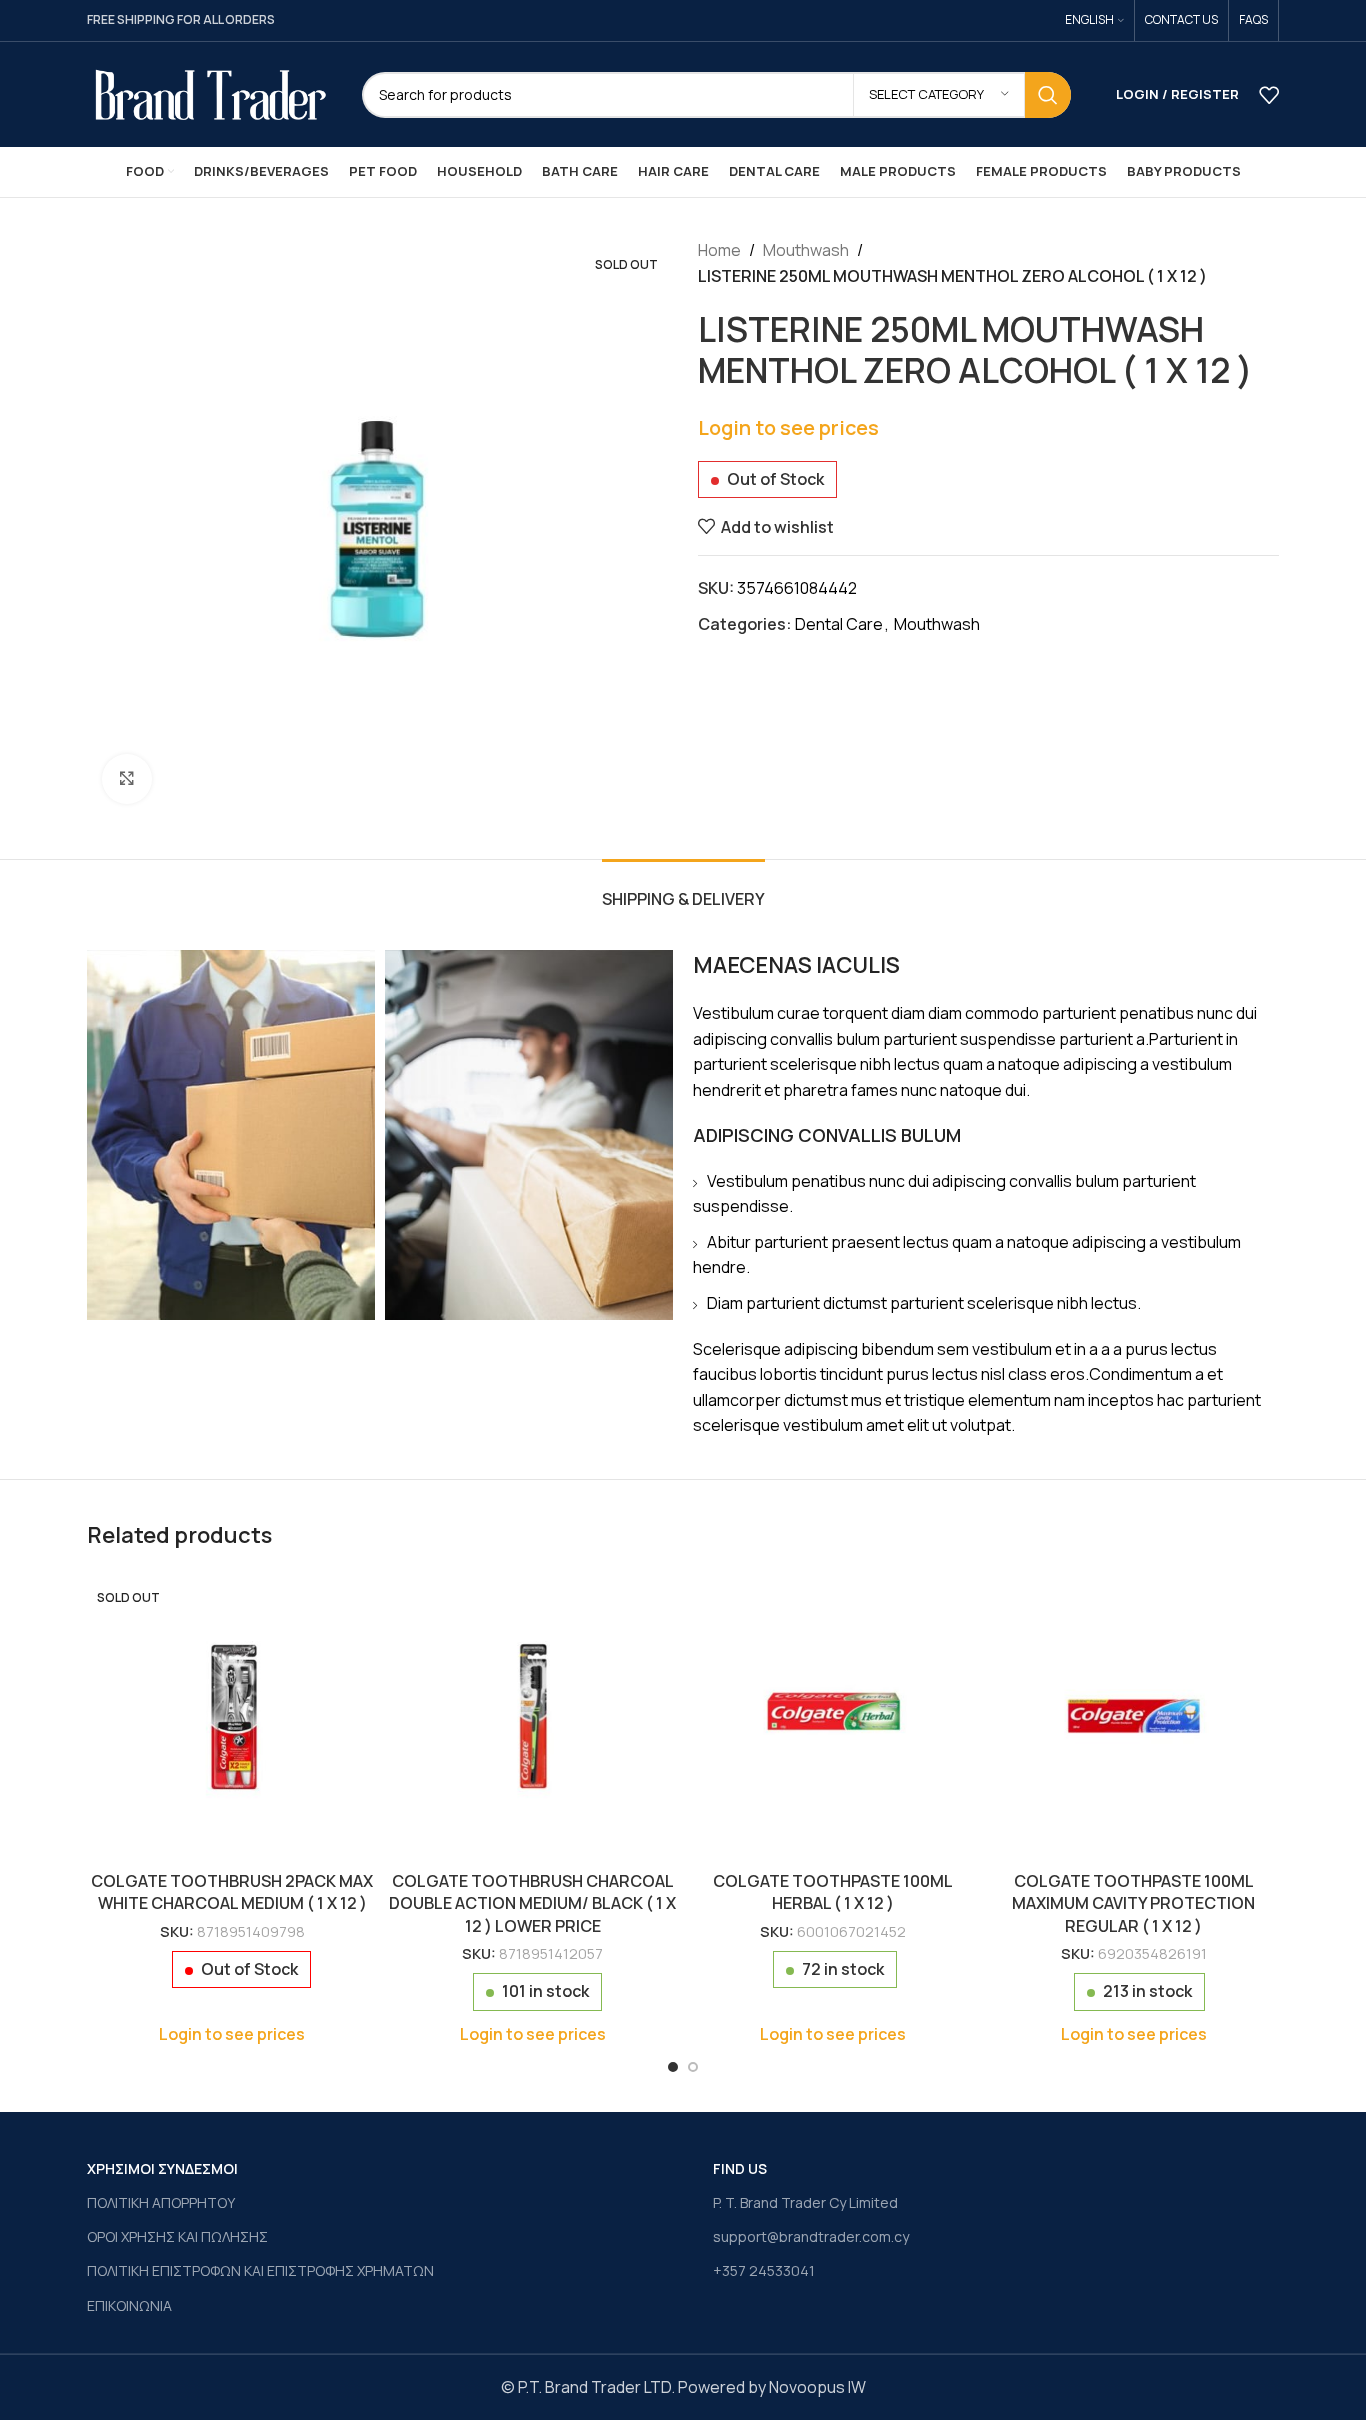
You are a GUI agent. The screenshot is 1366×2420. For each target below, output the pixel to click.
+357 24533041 (764, 2270)
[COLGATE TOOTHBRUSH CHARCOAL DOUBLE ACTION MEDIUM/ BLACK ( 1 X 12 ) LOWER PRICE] (533, 1716)
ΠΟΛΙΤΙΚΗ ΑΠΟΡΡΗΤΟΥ (161, 2202)
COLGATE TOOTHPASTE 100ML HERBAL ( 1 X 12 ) (833, 1892)
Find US (740, 2168)
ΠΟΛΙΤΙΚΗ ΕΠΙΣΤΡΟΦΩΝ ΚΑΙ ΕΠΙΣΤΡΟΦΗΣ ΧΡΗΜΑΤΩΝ (260, 2270)
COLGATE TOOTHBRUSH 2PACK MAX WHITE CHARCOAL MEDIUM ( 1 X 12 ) (232, 1892)
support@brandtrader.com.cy (811, 2236)
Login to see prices (788, 427)
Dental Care (839, 624)
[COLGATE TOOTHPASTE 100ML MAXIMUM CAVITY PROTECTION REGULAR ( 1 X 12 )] (1134, 1716)
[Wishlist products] (1269, 95)
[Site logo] (209, 93)
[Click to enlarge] (127, 779)
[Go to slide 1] (673, 2067)
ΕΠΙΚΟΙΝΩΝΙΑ (129, 2305)
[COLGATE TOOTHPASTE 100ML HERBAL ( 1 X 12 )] (833, 1716)
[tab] (683, 889)
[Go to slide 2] (693, 2067)
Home (719, 250)
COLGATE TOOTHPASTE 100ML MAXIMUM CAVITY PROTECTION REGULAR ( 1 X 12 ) (1133, 1903)
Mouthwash (806, 250)
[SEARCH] (1048, 95)
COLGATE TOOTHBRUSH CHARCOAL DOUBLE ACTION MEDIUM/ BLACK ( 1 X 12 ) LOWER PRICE (532, 1903)
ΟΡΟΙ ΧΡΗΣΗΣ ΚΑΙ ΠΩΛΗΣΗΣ (177, 2236)
